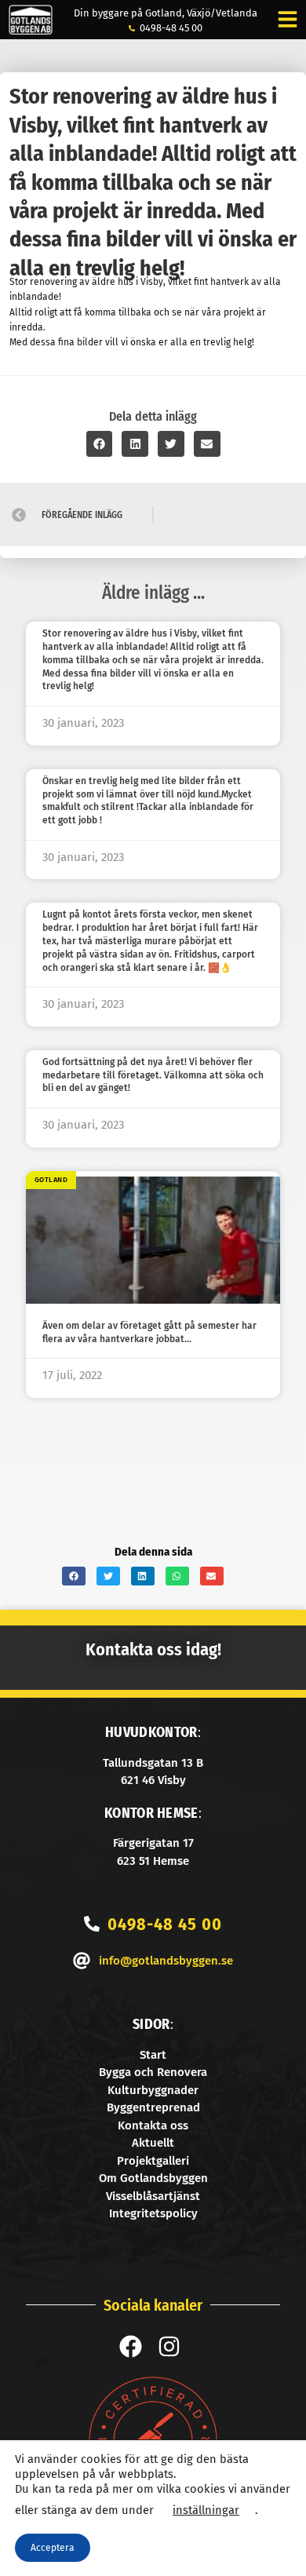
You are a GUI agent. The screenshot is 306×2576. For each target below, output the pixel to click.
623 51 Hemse (153, 1861)
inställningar (206, 2510)
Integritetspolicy (153, 2213)
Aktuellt (153, 2143)
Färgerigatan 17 (153, 1843)
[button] (100, 444)
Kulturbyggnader (153, 2090)
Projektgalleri (153, 2161)
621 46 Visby (153, 1780)
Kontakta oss (153, 2125)
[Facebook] (131, 2346)
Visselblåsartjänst (153, 2196)
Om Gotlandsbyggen (153, 2178)
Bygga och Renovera (153, 2072)
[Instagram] (169, 2346)
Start (153, 2055)
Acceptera (53, 2548)
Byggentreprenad (153, 2107)
